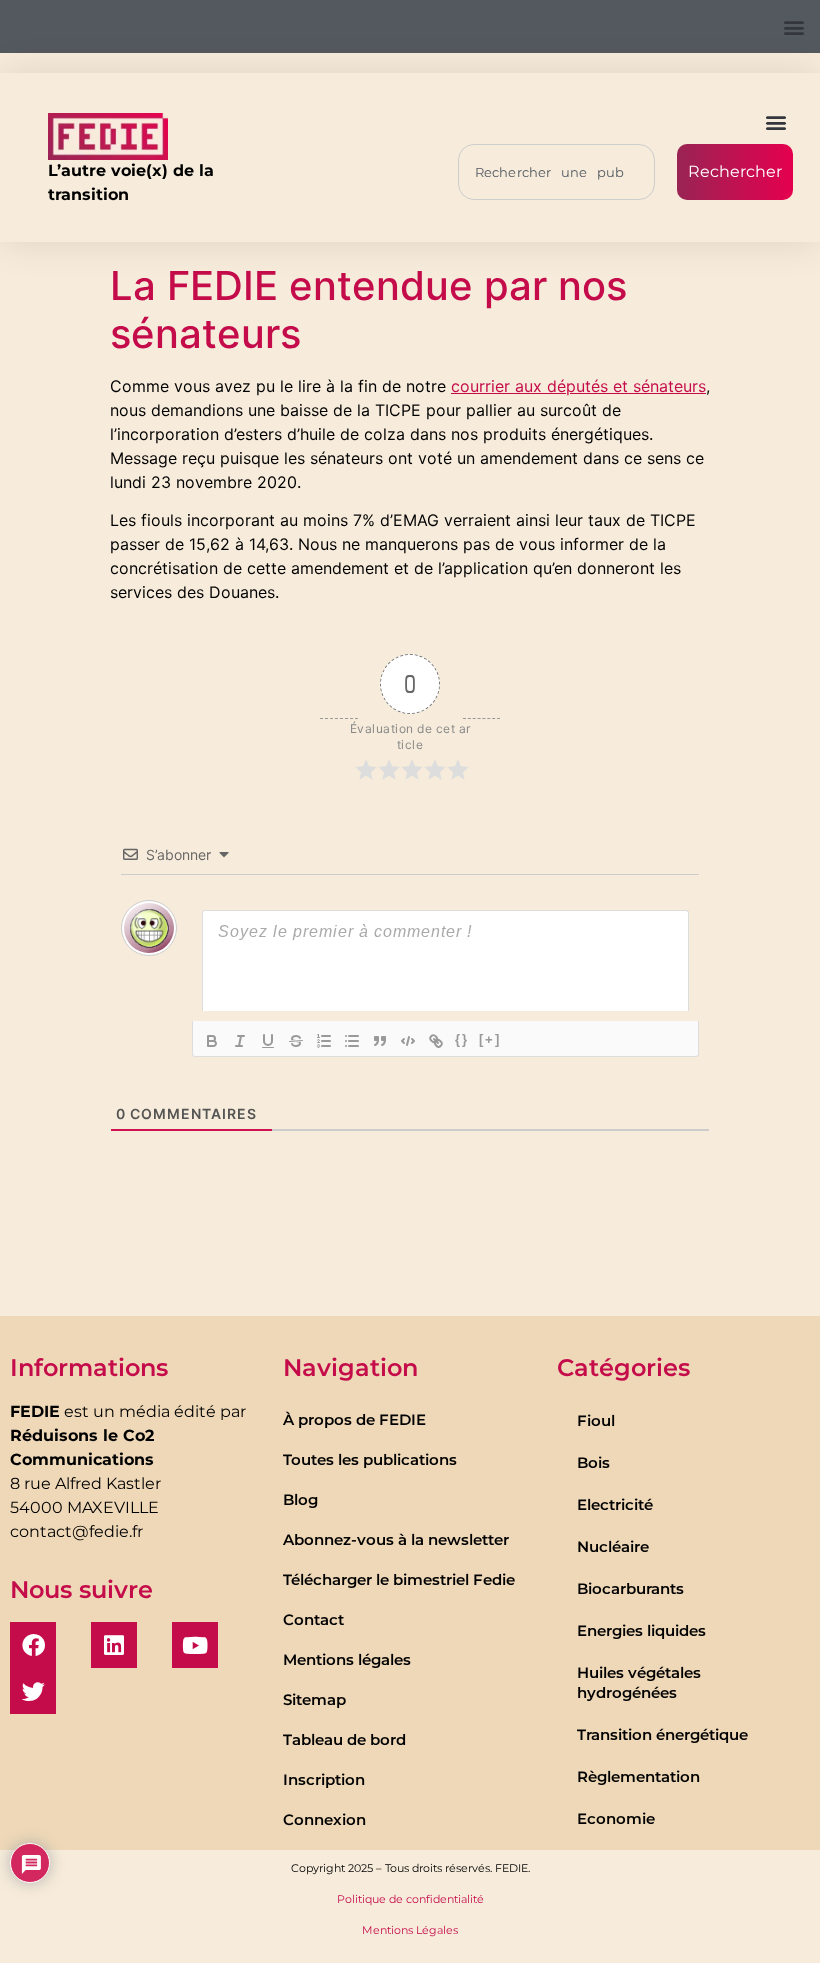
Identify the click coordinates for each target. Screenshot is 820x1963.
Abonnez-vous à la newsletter (396, 1539)
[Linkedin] (114, 1645)
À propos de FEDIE (354, 1419)
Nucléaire (613, 1546)
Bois (593, 1462)
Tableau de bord (344, 1739)
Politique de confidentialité (410, 1899)
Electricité (615, 1504)
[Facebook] (33, 1645)
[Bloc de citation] (380, 1041)
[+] (490, 1039)
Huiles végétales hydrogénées (639, 1682)
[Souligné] (268, 1041)
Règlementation (638, 1776)
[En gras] (212, 1041)
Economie (616, 1818)
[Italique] (240, 1041)
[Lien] (436, 1041)
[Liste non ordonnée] (352, 1041)
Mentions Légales (410, 1930)
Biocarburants (630, 1588)
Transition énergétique (662, 1734)
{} (462, 1039)
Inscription (324, 1779)
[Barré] (296, 1041)
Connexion (324, 1819)
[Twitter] (33, 1691)
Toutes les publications (370, 1459)
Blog (300, 1499)
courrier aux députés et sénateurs (578, 386)
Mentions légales (347, 1659)
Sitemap (314, 1699)
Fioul (596, 1420)
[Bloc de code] (408, 1041)
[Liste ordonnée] (324, 1041)
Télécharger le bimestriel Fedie (399, 1579)
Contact (313, 1619)
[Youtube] (195, 1645)
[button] (793, 26)
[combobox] (556, 172)
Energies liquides (641, 1630)
